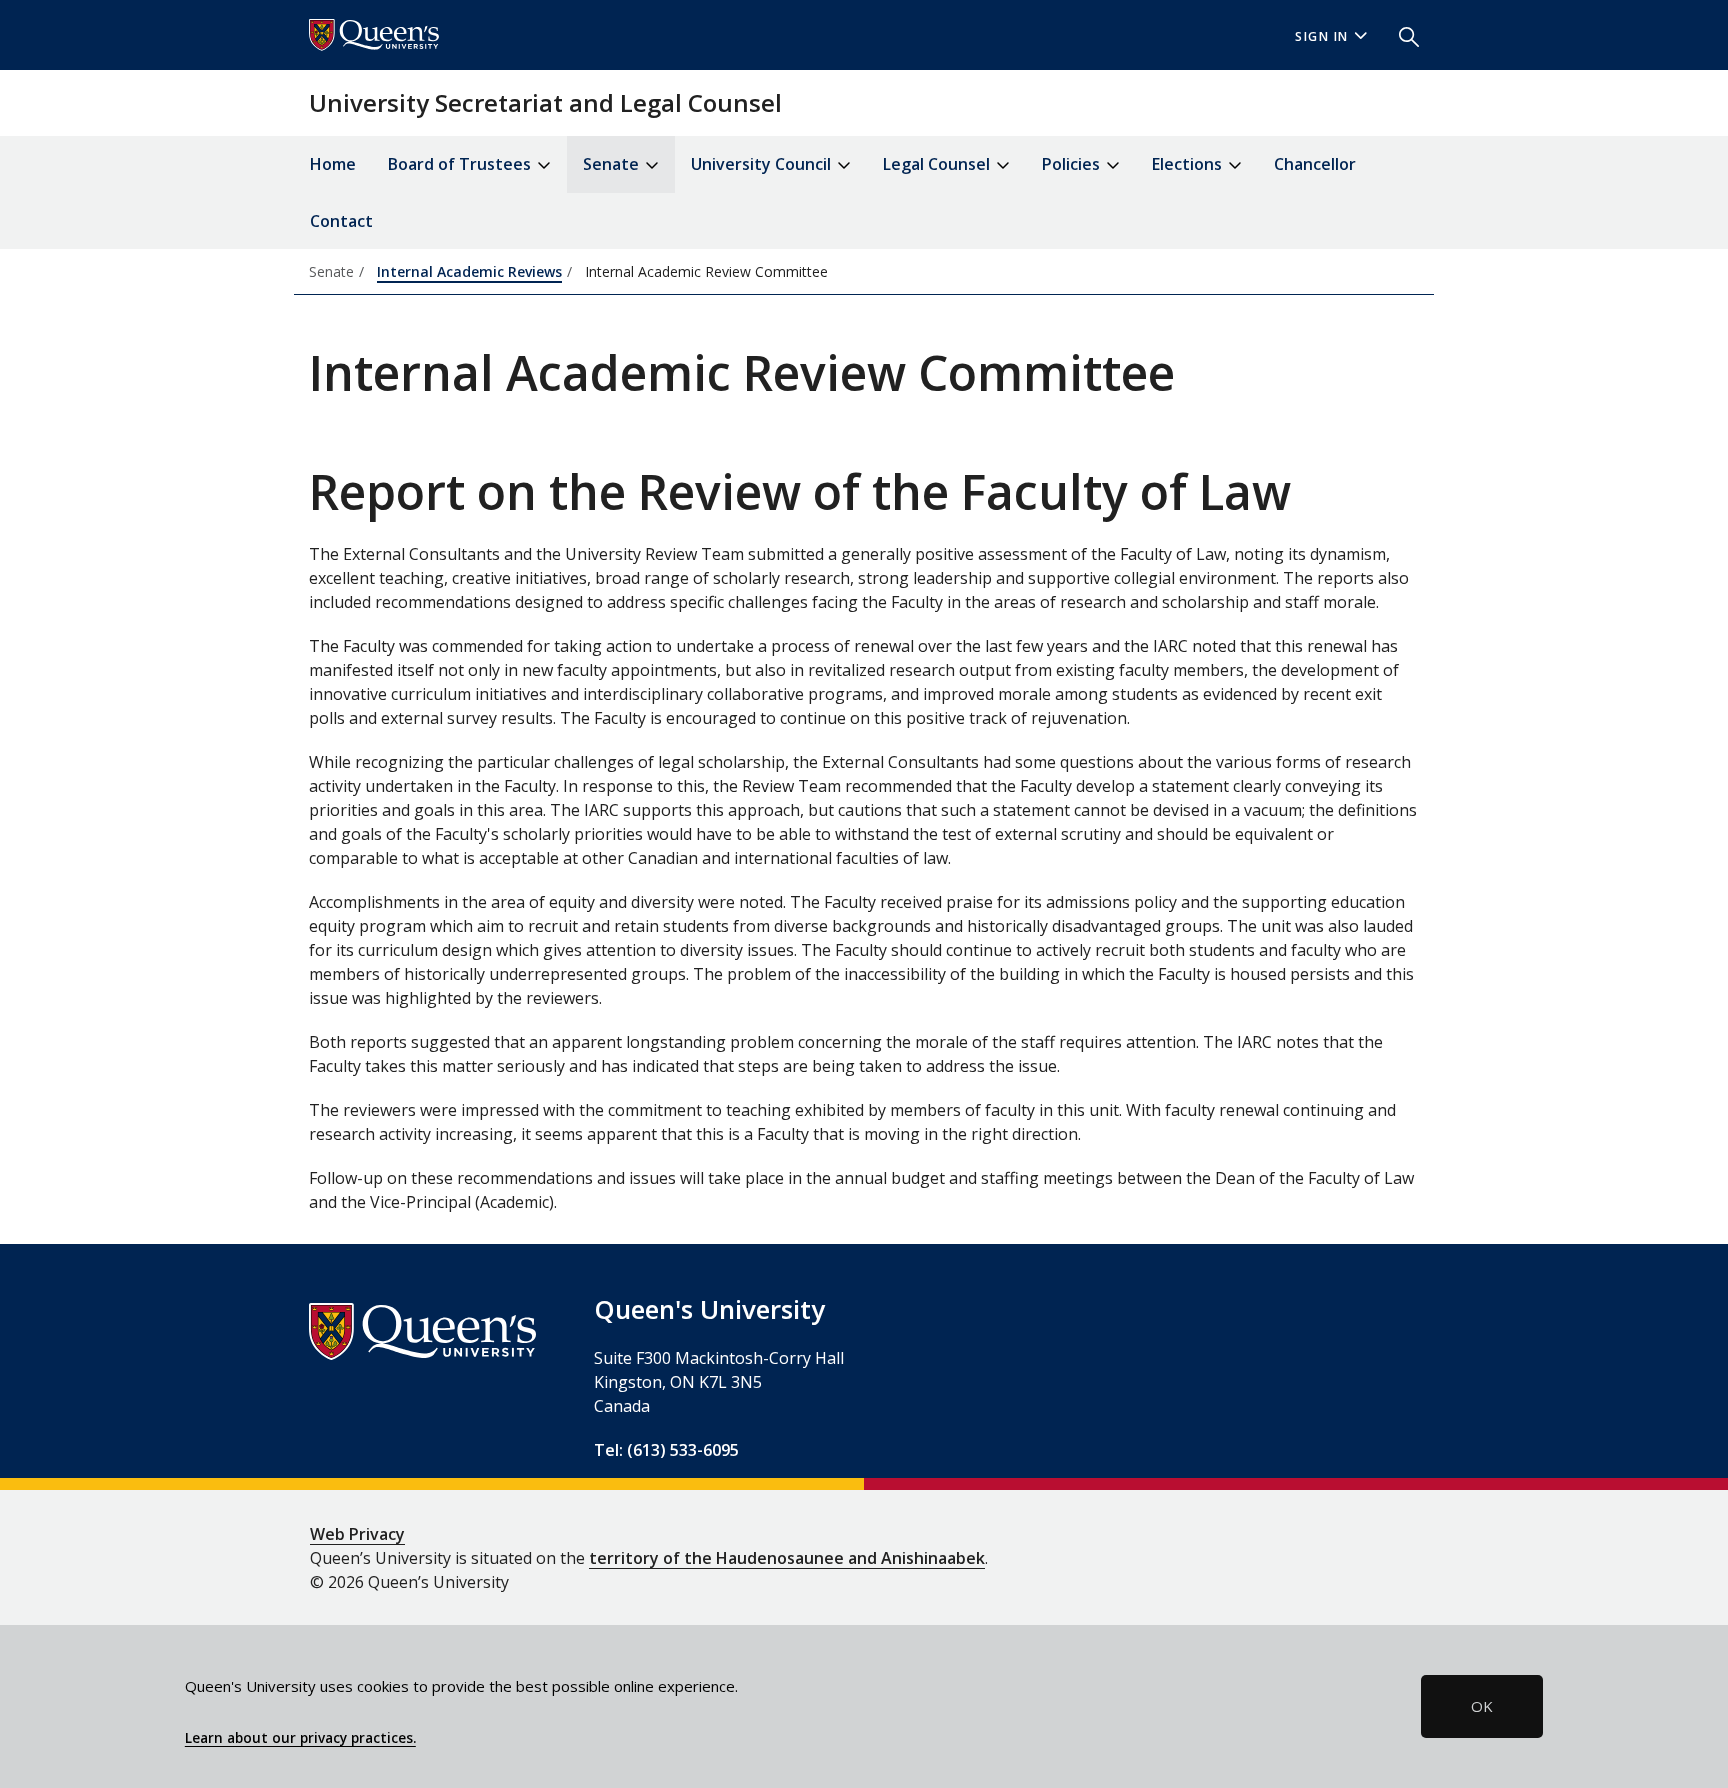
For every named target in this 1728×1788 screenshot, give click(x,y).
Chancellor (1315, 164)
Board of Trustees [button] (461, 164)
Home (333, 164)
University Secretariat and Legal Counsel (545, 102)
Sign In (1322, 36)
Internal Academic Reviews (469, 271)
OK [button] (1482, 1706)
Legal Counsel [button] (938, 164)
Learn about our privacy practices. (300, 1738)
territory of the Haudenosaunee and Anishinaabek (787, 1558)
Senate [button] (613, 164)
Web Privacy (357, 1534)
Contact (341, 221)
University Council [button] (763, 164)
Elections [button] (1189, 164)
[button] (1401, 35)
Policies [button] (1073, 164)
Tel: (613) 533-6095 (666, 1450)
